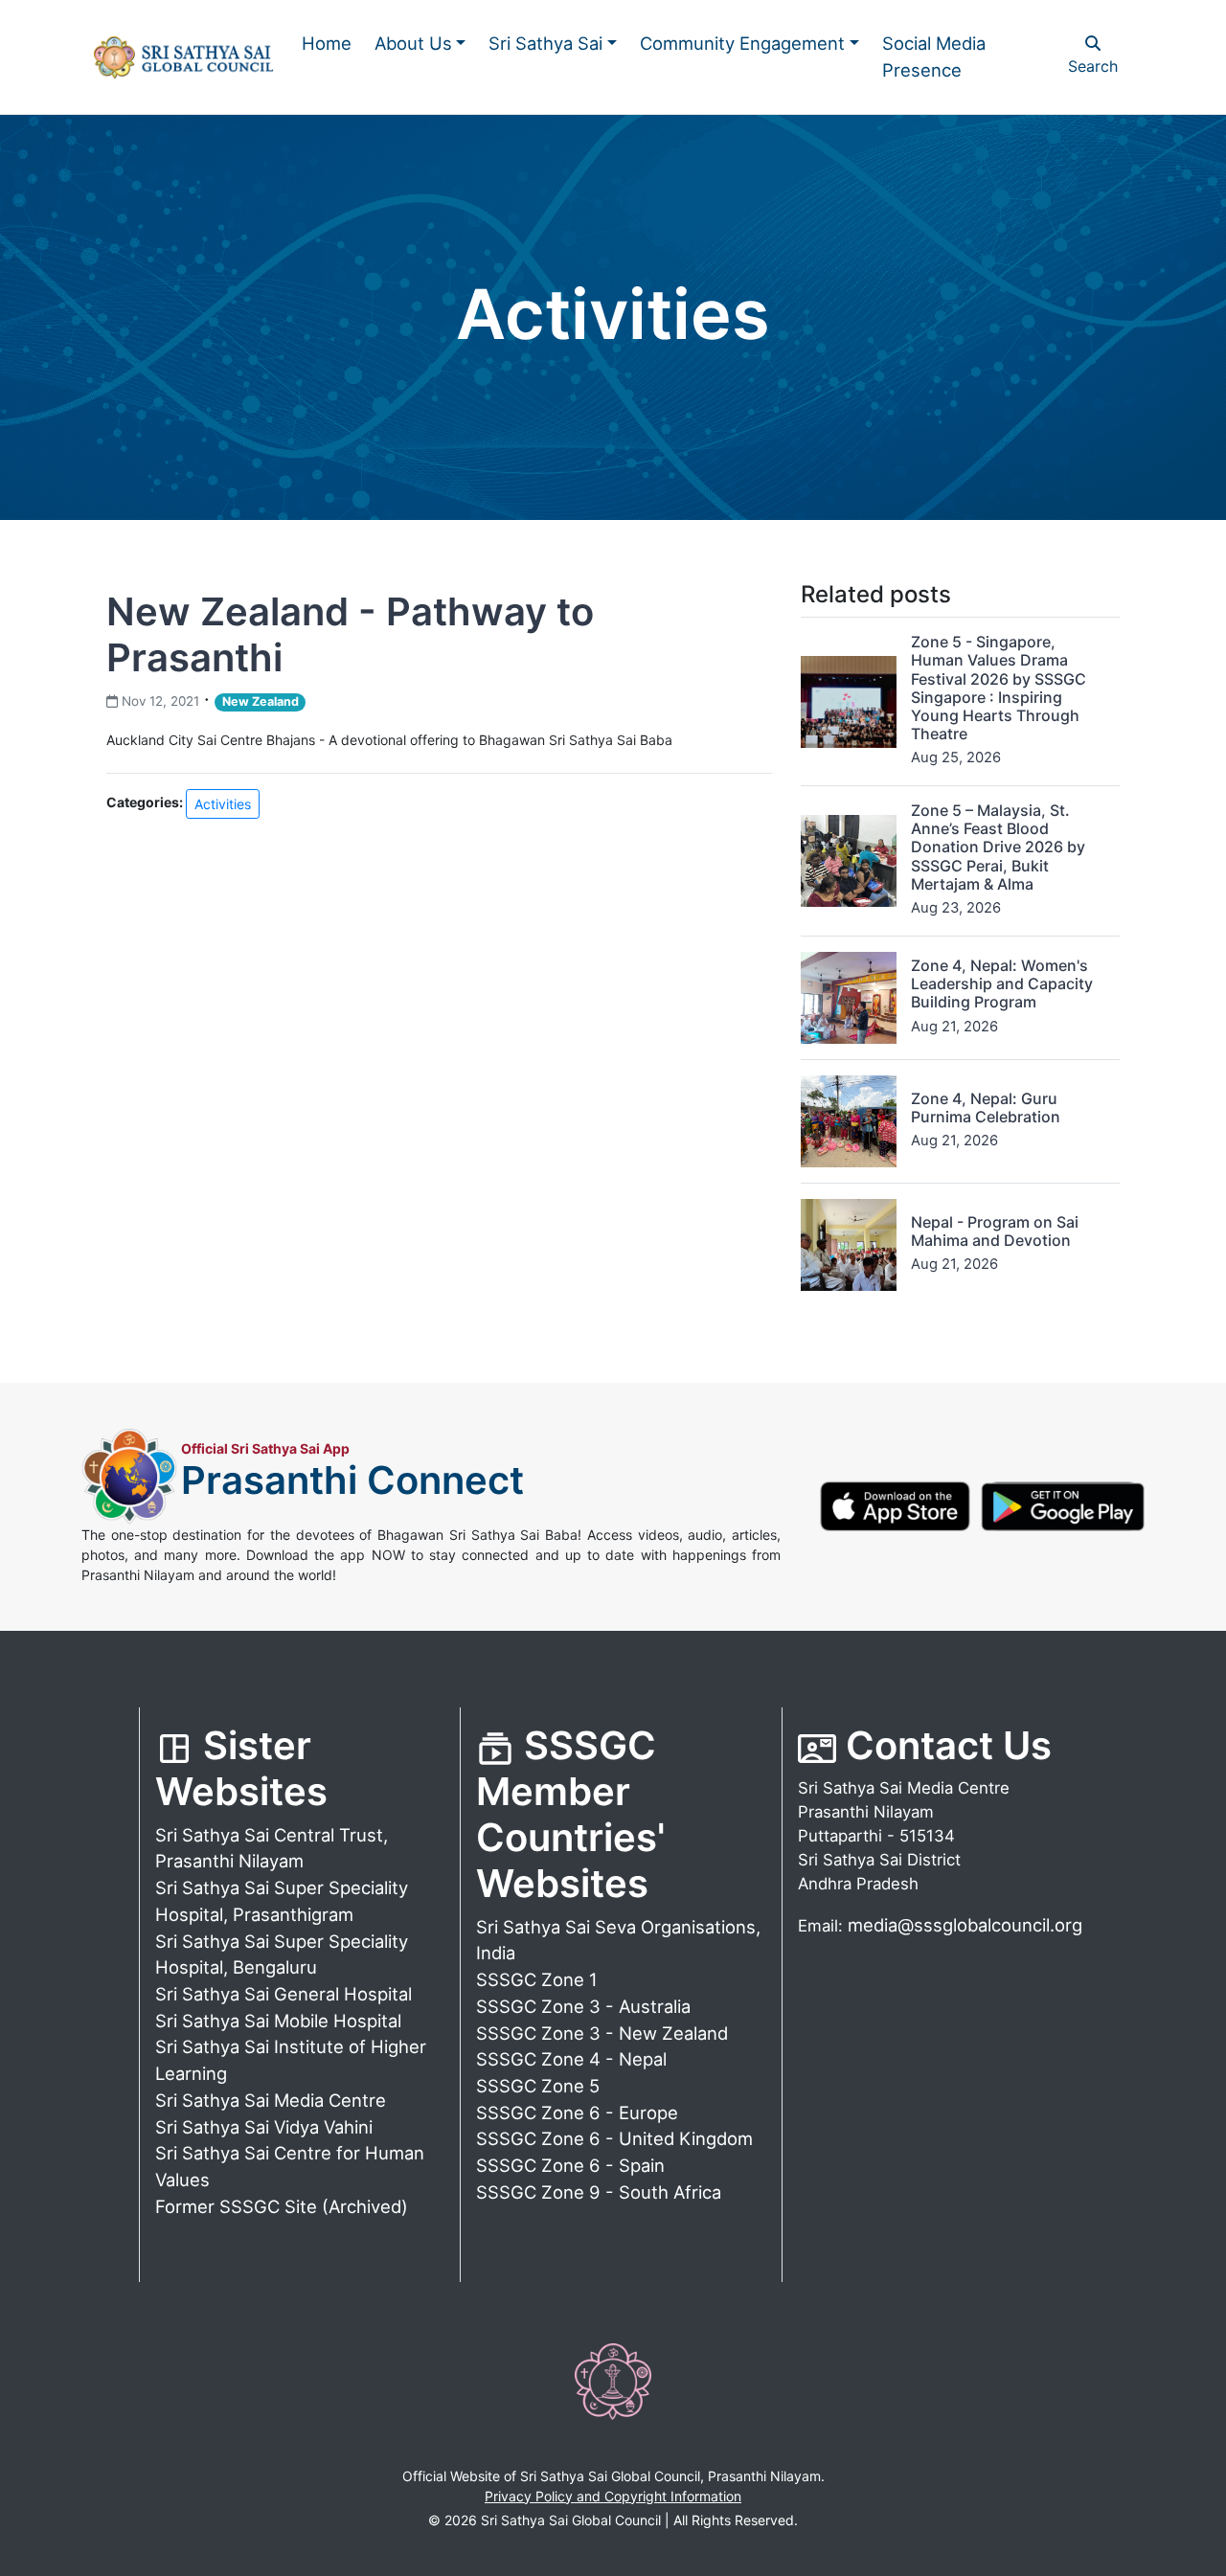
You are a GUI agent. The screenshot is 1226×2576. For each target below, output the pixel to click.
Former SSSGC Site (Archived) (282, 2206)
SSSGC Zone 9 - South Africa (599, 2192)
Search (1093, 66)
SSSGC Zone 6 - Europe (577, 2113)
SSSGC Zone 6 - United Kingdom (614, 2138)
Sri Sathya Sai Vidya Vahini (264, 2127)
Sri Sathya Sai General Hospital (284, 1994)
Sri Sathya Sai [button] (545, 43)
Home (327, 43)
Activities (223, 804)
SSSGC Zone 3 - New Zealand (602, 2033)
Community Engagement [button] (742, 43)
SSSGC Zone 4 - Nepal (571, 2059)
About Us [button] (413, 43)
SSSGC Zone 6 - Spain (570, 2165)
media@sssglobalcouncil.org (965, 1925)
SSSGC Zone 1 (537, 1979)
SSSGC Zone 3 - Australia (583, 2006)
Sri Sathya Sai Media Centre (271, 2100)
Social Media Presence (934, 56)
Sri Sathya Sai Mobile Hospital (278, 2021)
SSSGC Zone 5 (538, 2086)
